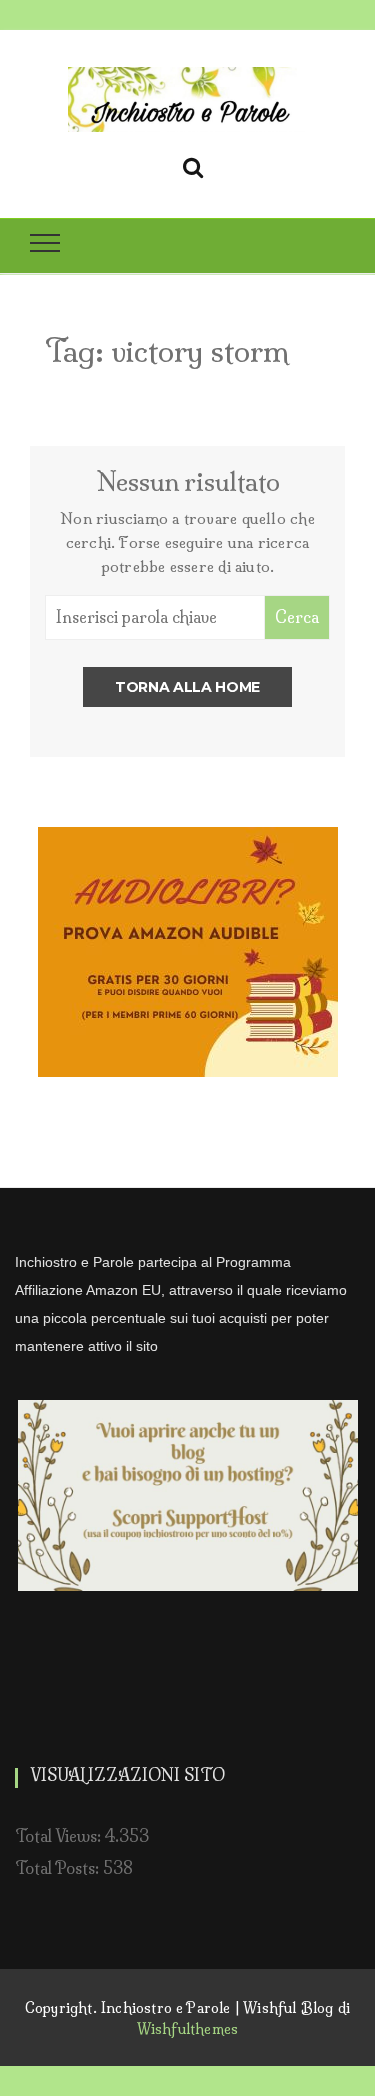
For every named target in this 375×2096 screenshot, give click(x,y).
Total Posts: (59, 1868)
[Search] (193, 164)
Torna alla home (187, 687)
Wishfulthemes (188, 2029)
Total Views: (60, 1836)
